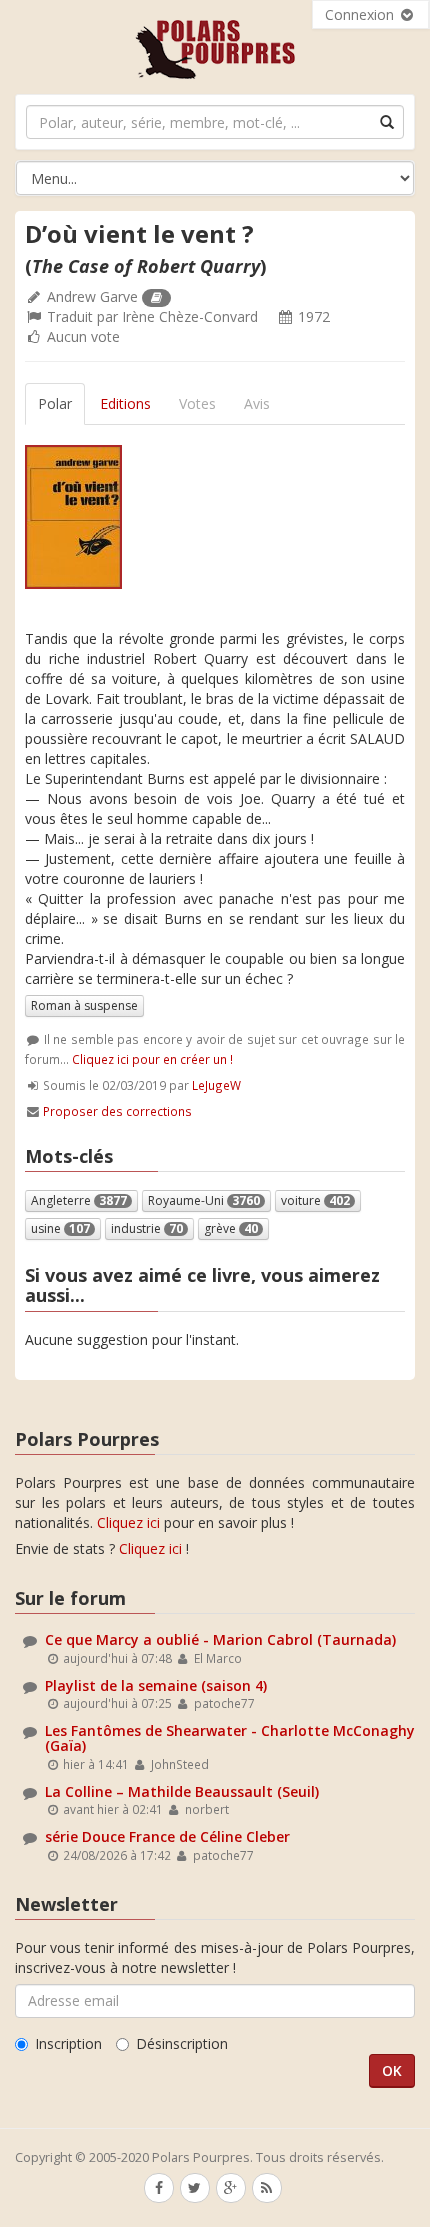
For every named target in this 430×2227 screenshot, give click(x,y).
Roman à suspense (84, 1005)
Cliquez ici (128, 1522)
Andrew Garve (92, 296)
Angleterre (79, 1200)
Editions (125, 403)
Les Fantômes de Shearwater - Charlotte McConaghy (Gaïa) (230, 1738)
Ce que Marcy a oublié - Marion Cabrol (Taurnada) (220, 1639)
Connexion (361, 14)
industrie (147, 1228)
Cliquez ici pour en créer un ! (152, 1059)
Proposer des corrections (117, 1111)
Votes (197, 403)
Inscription (68, 2043)
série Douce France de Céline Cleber (167, 1836)
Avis (257, 403)
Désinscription (182, 2043)
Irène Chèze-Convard (190, 316)
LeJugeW (216, 1085)
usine (60, 1228)
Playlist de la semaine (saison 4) (156, 1685)
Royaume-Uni (204, 1200)
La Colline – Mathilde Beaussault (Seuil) (182, 1791)
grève (231, 1228)
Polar (55, 403)
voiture (315, 1200)
